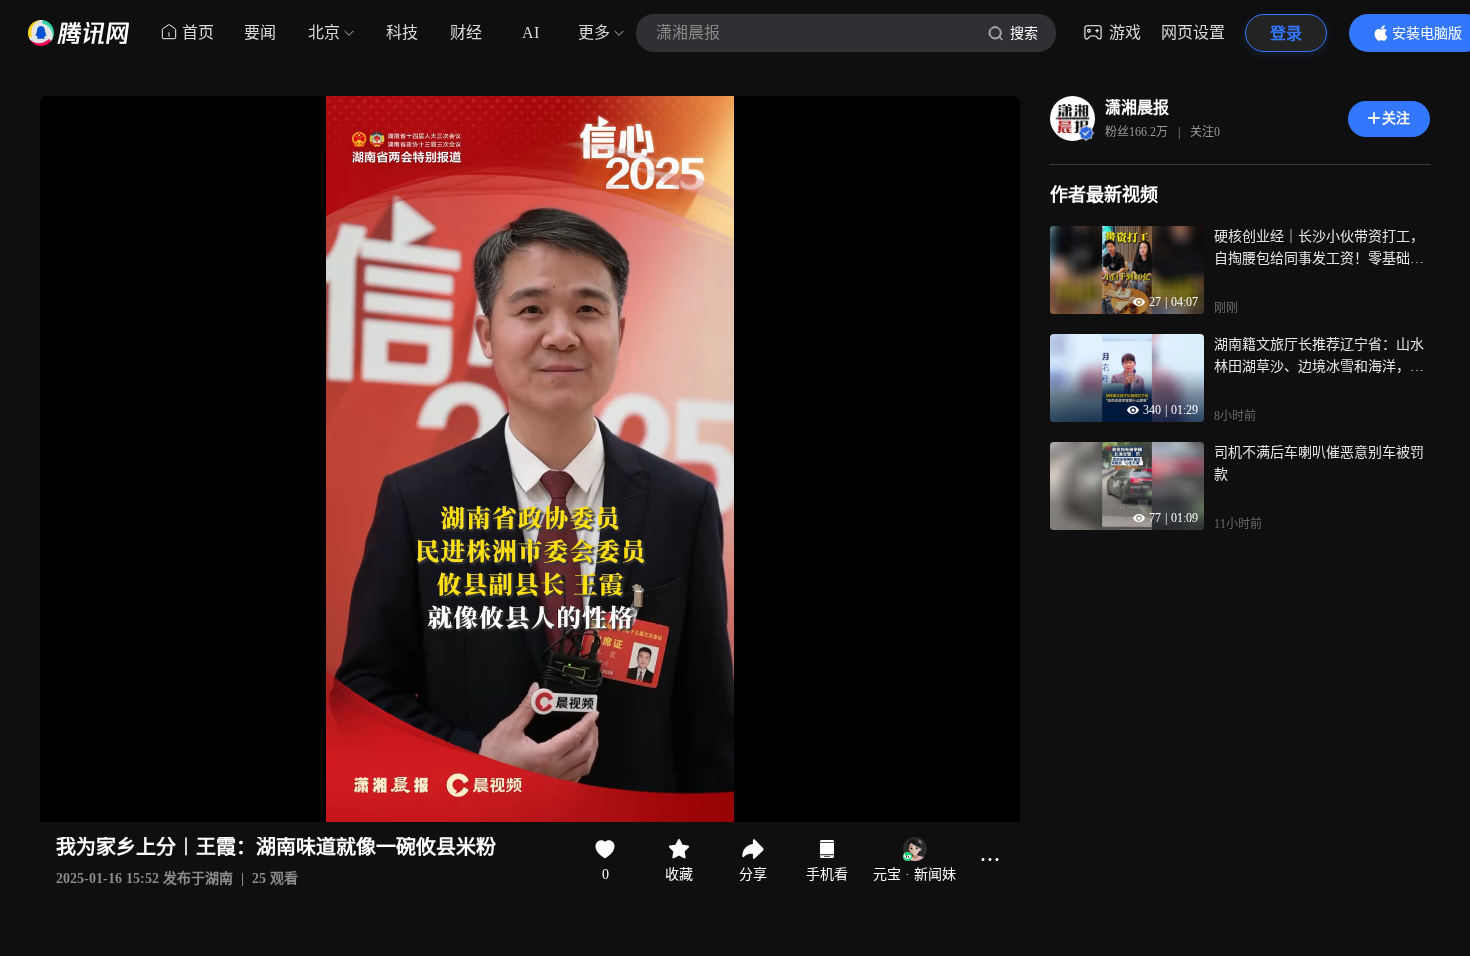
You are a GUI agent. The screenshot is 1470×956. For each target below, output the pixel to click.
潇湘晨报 (1137, 107)
